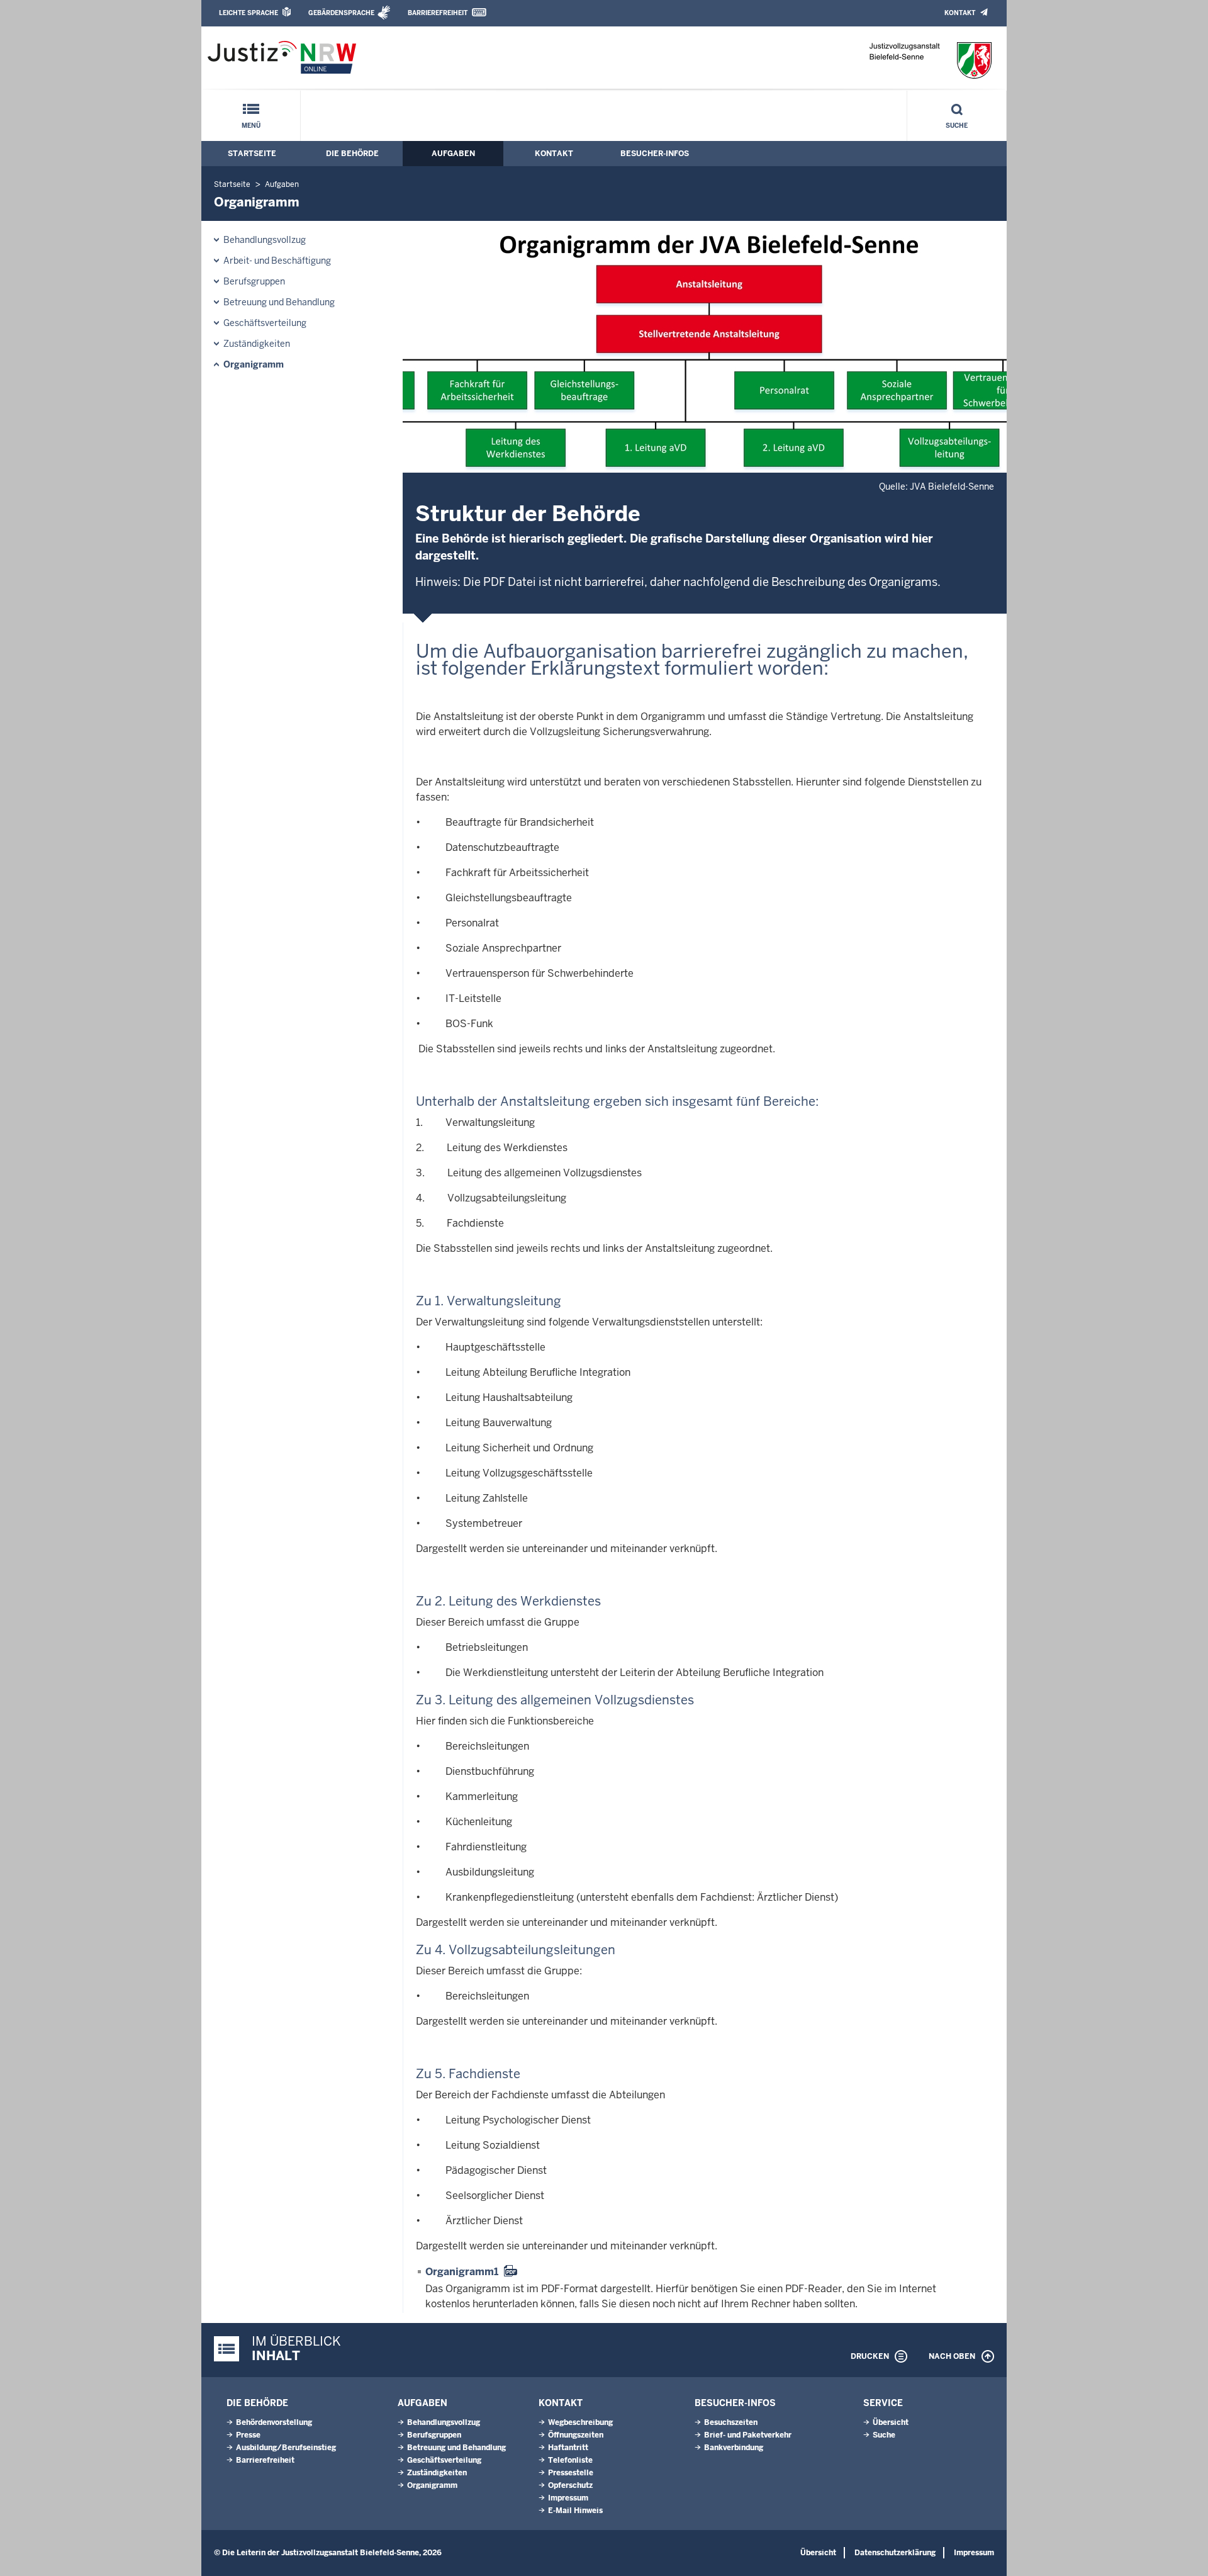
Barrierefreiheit (438, 13)
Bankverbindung (734, 2448)
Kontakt (960, 13)
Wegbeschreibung (580, 2422)
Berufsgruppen (254, 281)
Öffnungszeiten (576, 2435)
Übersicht (891, 2422)
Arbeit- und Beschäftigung (277, 261)
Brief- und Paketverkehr (748, 2435)
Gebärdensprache (341, 13)
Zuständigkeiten (257, 344)
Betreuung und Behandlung (279, 302)
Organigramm (254, 364)
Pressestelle (571, 2473)
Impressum (568, 2498)
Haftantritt (568, 2448)
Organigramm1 (462, 2272)
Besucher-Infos (655, 154)
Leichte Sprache (249, 13)
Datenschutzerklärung (895, 2553)
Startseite (252, 154)
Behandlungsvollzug (265, 240)
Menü (251, 126)
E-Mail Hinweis (575, 2511)
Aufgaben (453, 154)
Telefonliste (570, 2460)
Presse (248, 2435)
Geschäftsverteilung (265, 323)
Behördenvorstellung (274, 2422)
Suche (957, 126)
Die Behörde (352, 154)
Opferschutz (570, 2485)
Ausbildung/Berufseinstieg (286, 2448)
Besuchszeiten (731, 2422)
